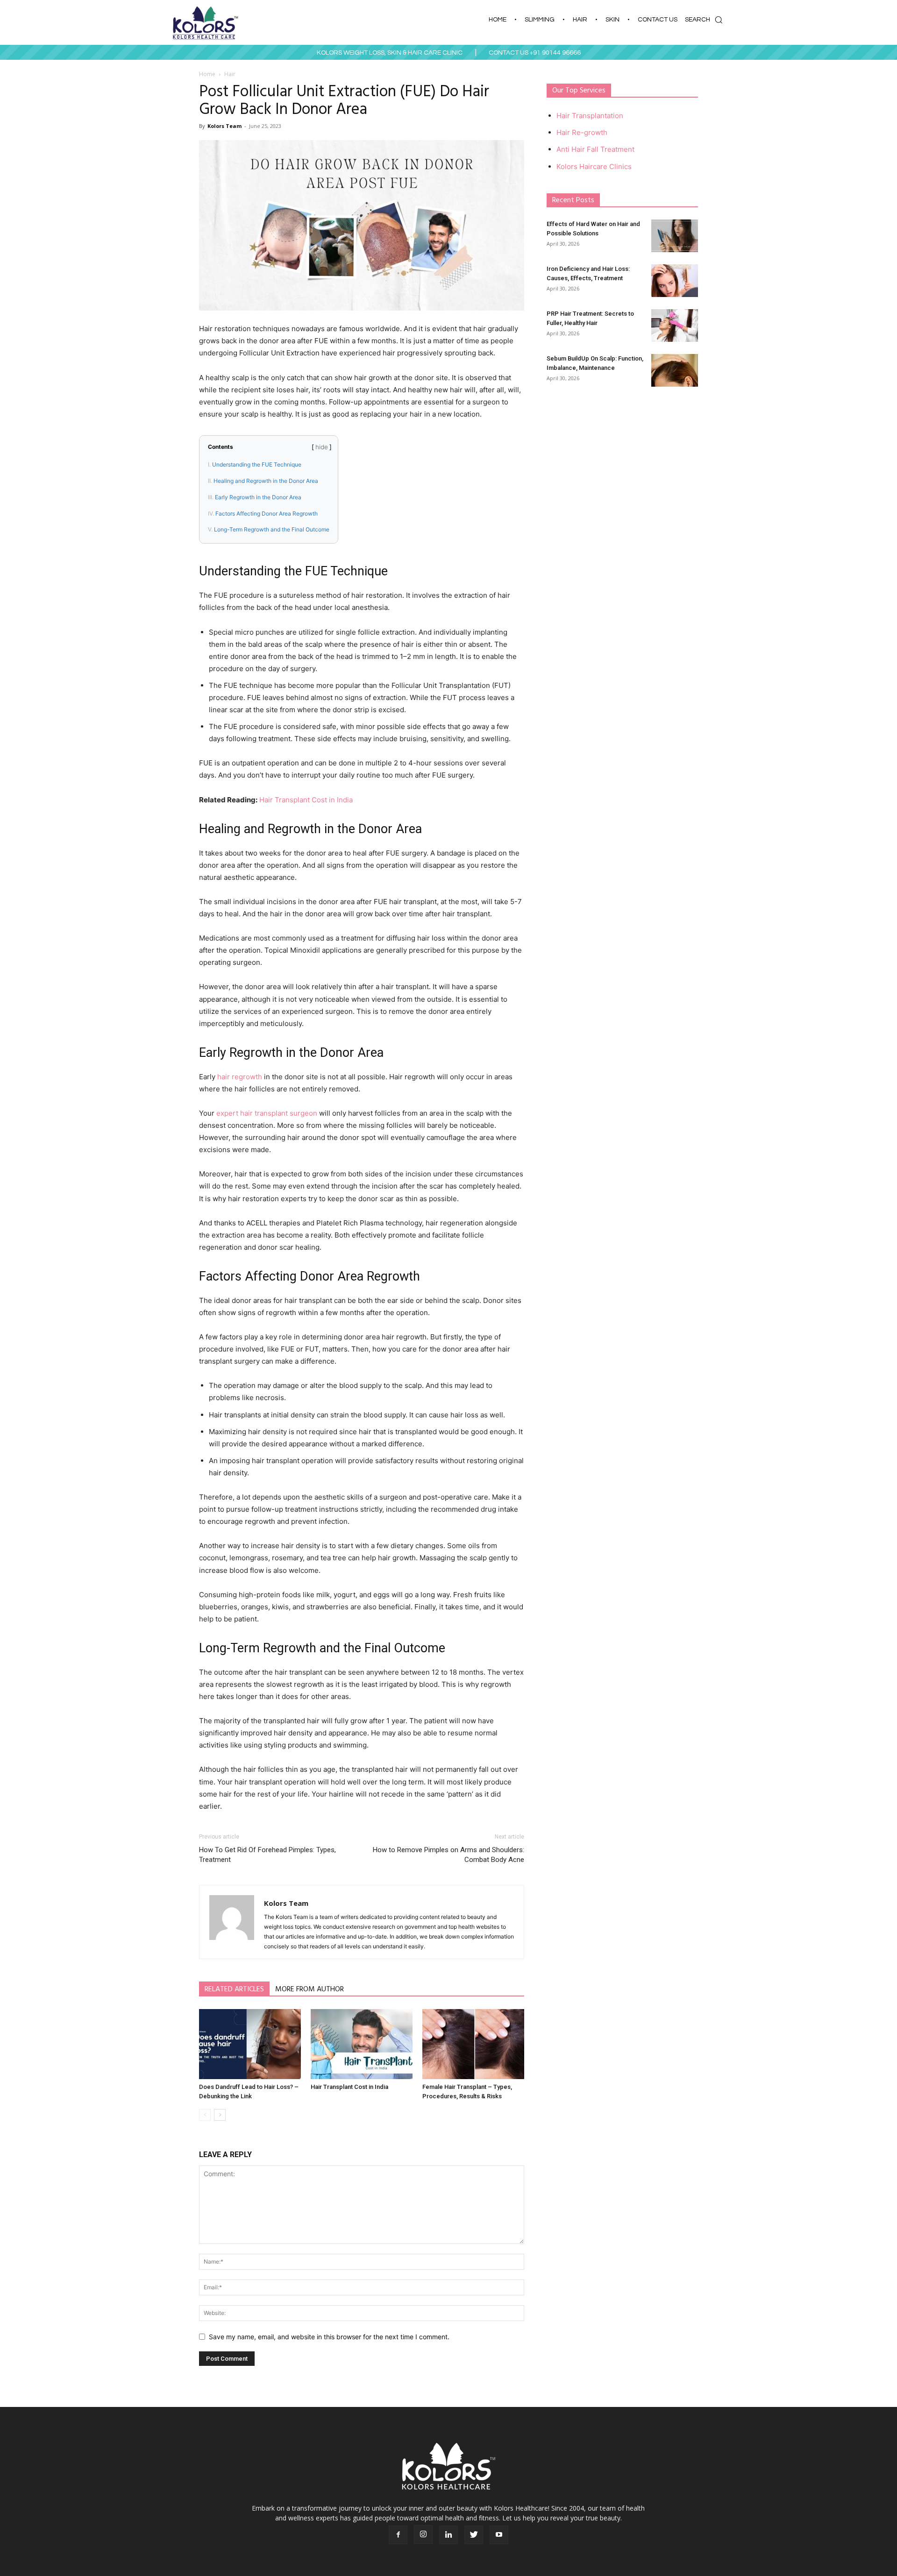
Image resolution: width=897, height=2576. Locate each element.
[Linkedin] (448, 2535)
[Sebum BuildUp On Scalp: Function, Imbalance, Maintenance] (675, 370)
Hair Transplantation (590, 116)
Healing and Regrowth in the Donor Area (266, 481)
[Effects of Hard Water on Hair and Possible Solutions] (675, 236)
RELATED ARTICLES (234, 1989)
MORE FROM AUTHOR (310, 1989)
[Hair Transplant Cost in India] (362, 2044)
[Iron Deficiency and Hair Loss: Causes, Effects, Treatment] (675, 281)
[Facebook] (398, 2535)
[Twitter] (474, 2535)
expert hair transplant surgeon (267, 1113)
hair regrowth (240, 1077)
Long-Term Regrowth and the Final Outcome (272, 529)
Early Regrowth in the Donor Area (258, 497)
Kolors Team (224, 126)
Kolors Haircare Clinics (594, 166)
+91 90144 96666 (555, 53)
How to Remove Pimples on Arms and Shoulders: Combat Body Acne (448, 1855)
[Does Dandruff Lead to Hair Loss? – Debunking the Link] (250, 2044)
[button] (706, 20)
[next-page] (220, 2115)
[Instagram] (423, 2534)
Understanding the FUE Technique (257, 464)
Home (207, 74)
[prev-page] (205, 2115)
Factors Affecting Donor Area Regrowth (267, 513)
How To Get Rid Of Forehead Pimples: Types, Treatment (267, 1855)
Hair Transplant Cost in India (306, 800)
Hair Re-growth (582, 132)
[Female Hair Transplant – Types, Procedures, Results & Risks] (473, 2044)
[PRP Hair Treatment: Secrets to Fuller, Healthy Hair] (675, 326)
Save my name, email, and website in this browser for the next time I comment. (329, 2337)
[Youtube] (499, 2535)
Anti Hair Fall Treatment (595, 149)
